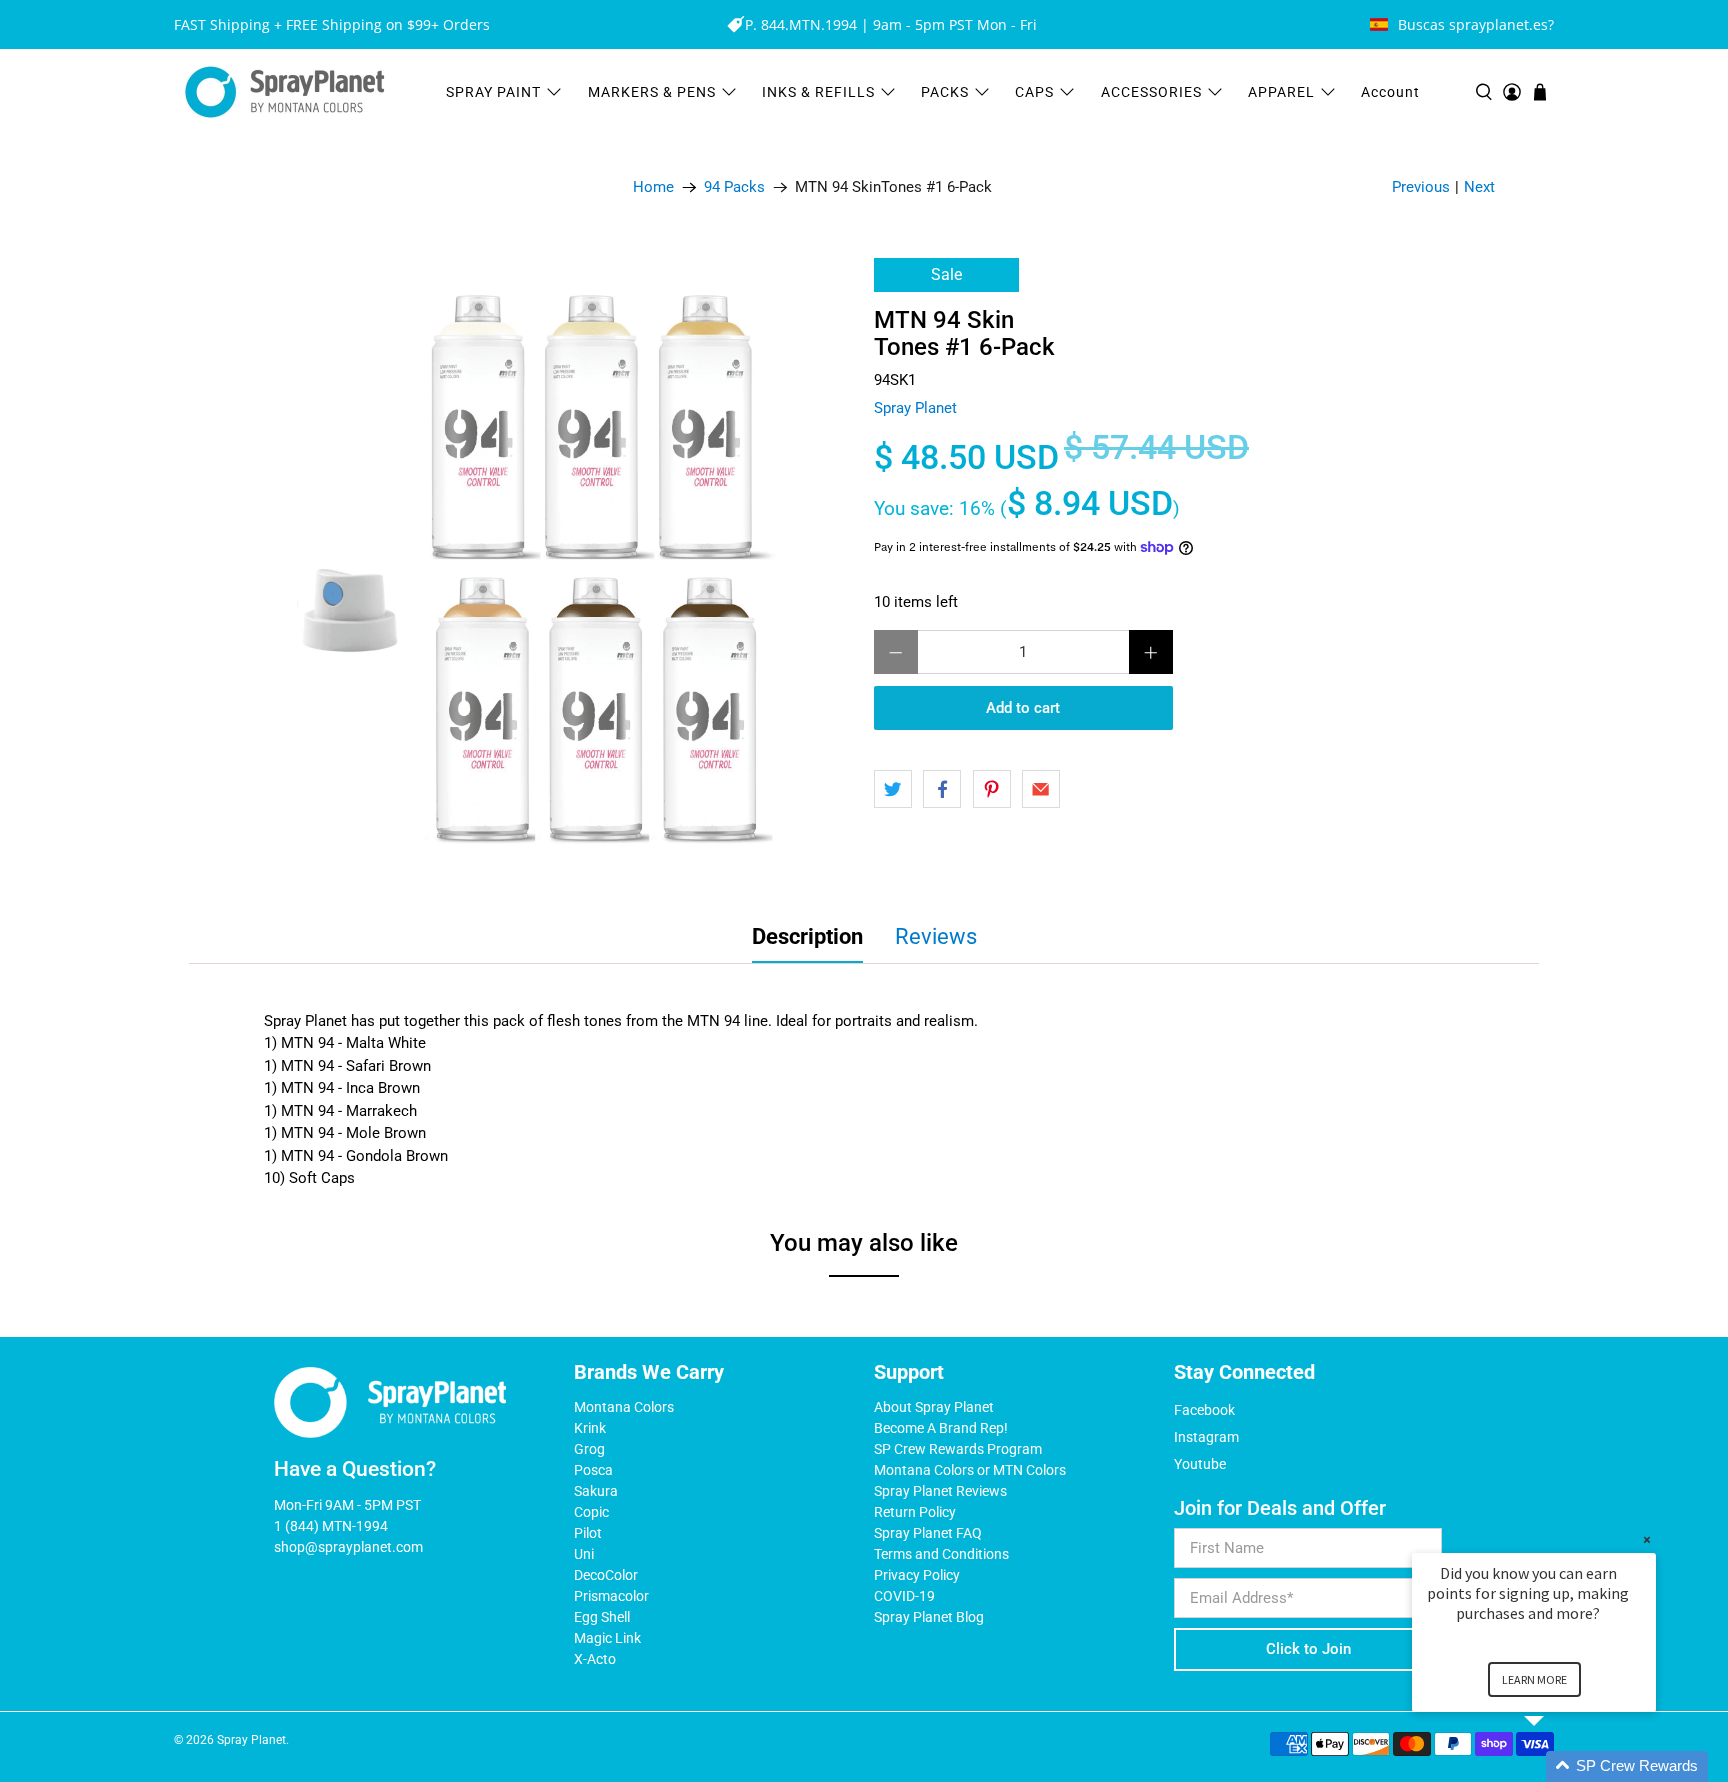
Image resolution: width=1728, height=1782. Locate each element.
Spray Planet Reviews (940, 1491)
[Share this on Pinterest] (992, 789)
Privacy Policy (917, 1575)
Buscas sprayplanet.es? (1476, 24)
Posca (593, 1470)
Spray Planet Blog (929, 1617)
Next (1479, 187)
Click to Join (1308, 1649)
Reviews (936, 936)
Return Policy (915, 1512)
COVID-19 (904, 1596)
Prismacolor (611, 1596)
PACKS (945, 92)
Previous (1421, 187)
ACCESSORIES (1151, 92)
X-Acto (595, 1659)
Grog (589, 1449)
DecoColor (606, 1575)
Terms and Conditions (941, 1554)
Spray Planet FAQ (928, 1533)
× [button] (1647, 1539)
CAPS (1034, 92)
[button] (1558, 1766)
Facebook (1204, 1410)
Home (653, 187)
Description (807, 936)
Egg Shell (602, 1617)
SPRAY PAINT (493, 92)
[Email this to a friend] (1041, 789)
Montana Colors (624, 1407)
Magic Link (607, 1638)
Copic (591, 1512)
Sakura (596, 1491)
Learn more (1534, 1679)
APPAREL (1281, 92)
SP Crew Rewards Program (958, 1449)
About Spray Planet (934, 1407)
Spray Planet (915, 408)
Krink (590, 1428)
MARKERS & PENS (652, 92)
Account (1390, 92)
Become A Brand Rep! (941, 1428)
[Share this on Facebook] (942, 789)
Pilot (588, 1533)
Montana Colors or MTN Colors (970, 1470)
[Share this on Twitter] (893, 789)
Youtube (1200, 1464)
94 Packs (734, 187)
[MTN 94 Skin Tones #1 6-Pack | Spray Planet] (543, 568)
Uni (584, 1554)
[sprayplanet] (285, 92)
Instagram (1206, 1437)
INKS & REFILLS (818, 92)
